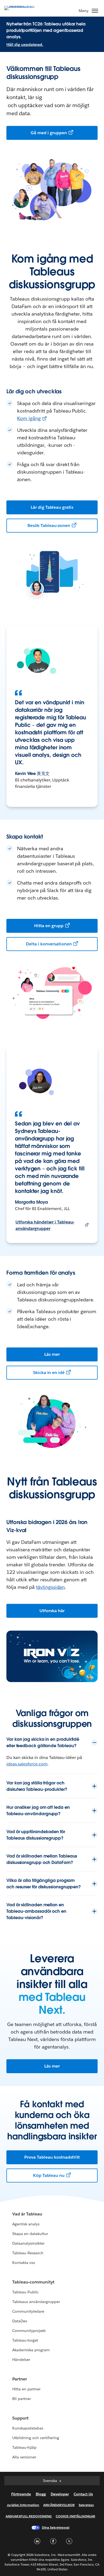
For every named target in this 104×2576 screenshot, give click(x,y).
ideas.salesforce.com (27, 1764)
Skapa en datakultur (30, 2234)
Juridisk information (23, 2505)
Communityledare (28, 2311)
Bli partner (22, 2399)
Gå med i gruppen (49, 133)
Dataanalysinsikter (28, 2243)
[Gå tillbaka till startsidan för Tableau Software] (23, 8)
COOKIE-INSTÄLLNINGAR (75, 2516)
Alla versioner (24, 2457)
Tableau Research (28, 2253)
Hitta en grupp (49, 926)
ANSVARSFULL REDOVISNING (29, 2516)
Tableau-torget (25, 2340)
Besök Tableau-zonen (49, 525)
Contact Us (83, 2494)
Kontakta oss (24, 2263)
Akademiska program (31, 2350)
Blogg (41, 2494)
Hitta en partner (26, 2389)
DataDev (20, 2321)
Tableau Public (25, 2292)
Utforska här (52, 1611)
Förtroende (21, 2494)
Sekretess (86, 2505)
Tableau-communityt (33, 2282)
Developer (60, 2494)
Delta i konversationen (49, 944)
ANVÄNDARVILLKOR (59, 2505)
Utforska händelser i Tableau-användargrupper (45, 1225)
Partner (20, 2379)
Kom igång (29, 418)
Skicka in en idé (49, 1373)
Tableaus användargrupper (36, 2302)
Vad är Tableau (27, 2214)
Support (20, 2418)
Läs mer (52, 1354)
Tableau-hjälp (24, 2447)
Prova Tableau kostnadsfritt (52, 2157)
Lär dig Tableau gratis (52, 507)
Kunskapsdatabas (28, 2428)
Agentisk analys (26, 2224)
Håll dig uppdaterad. (25, 44)
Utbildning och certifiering (36, 2438)
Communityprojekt (29, 2331)
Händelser (21, 2360)
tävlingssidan (51, 1587)
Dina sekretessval (56, 2527)
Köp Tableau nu (49, 2175)
